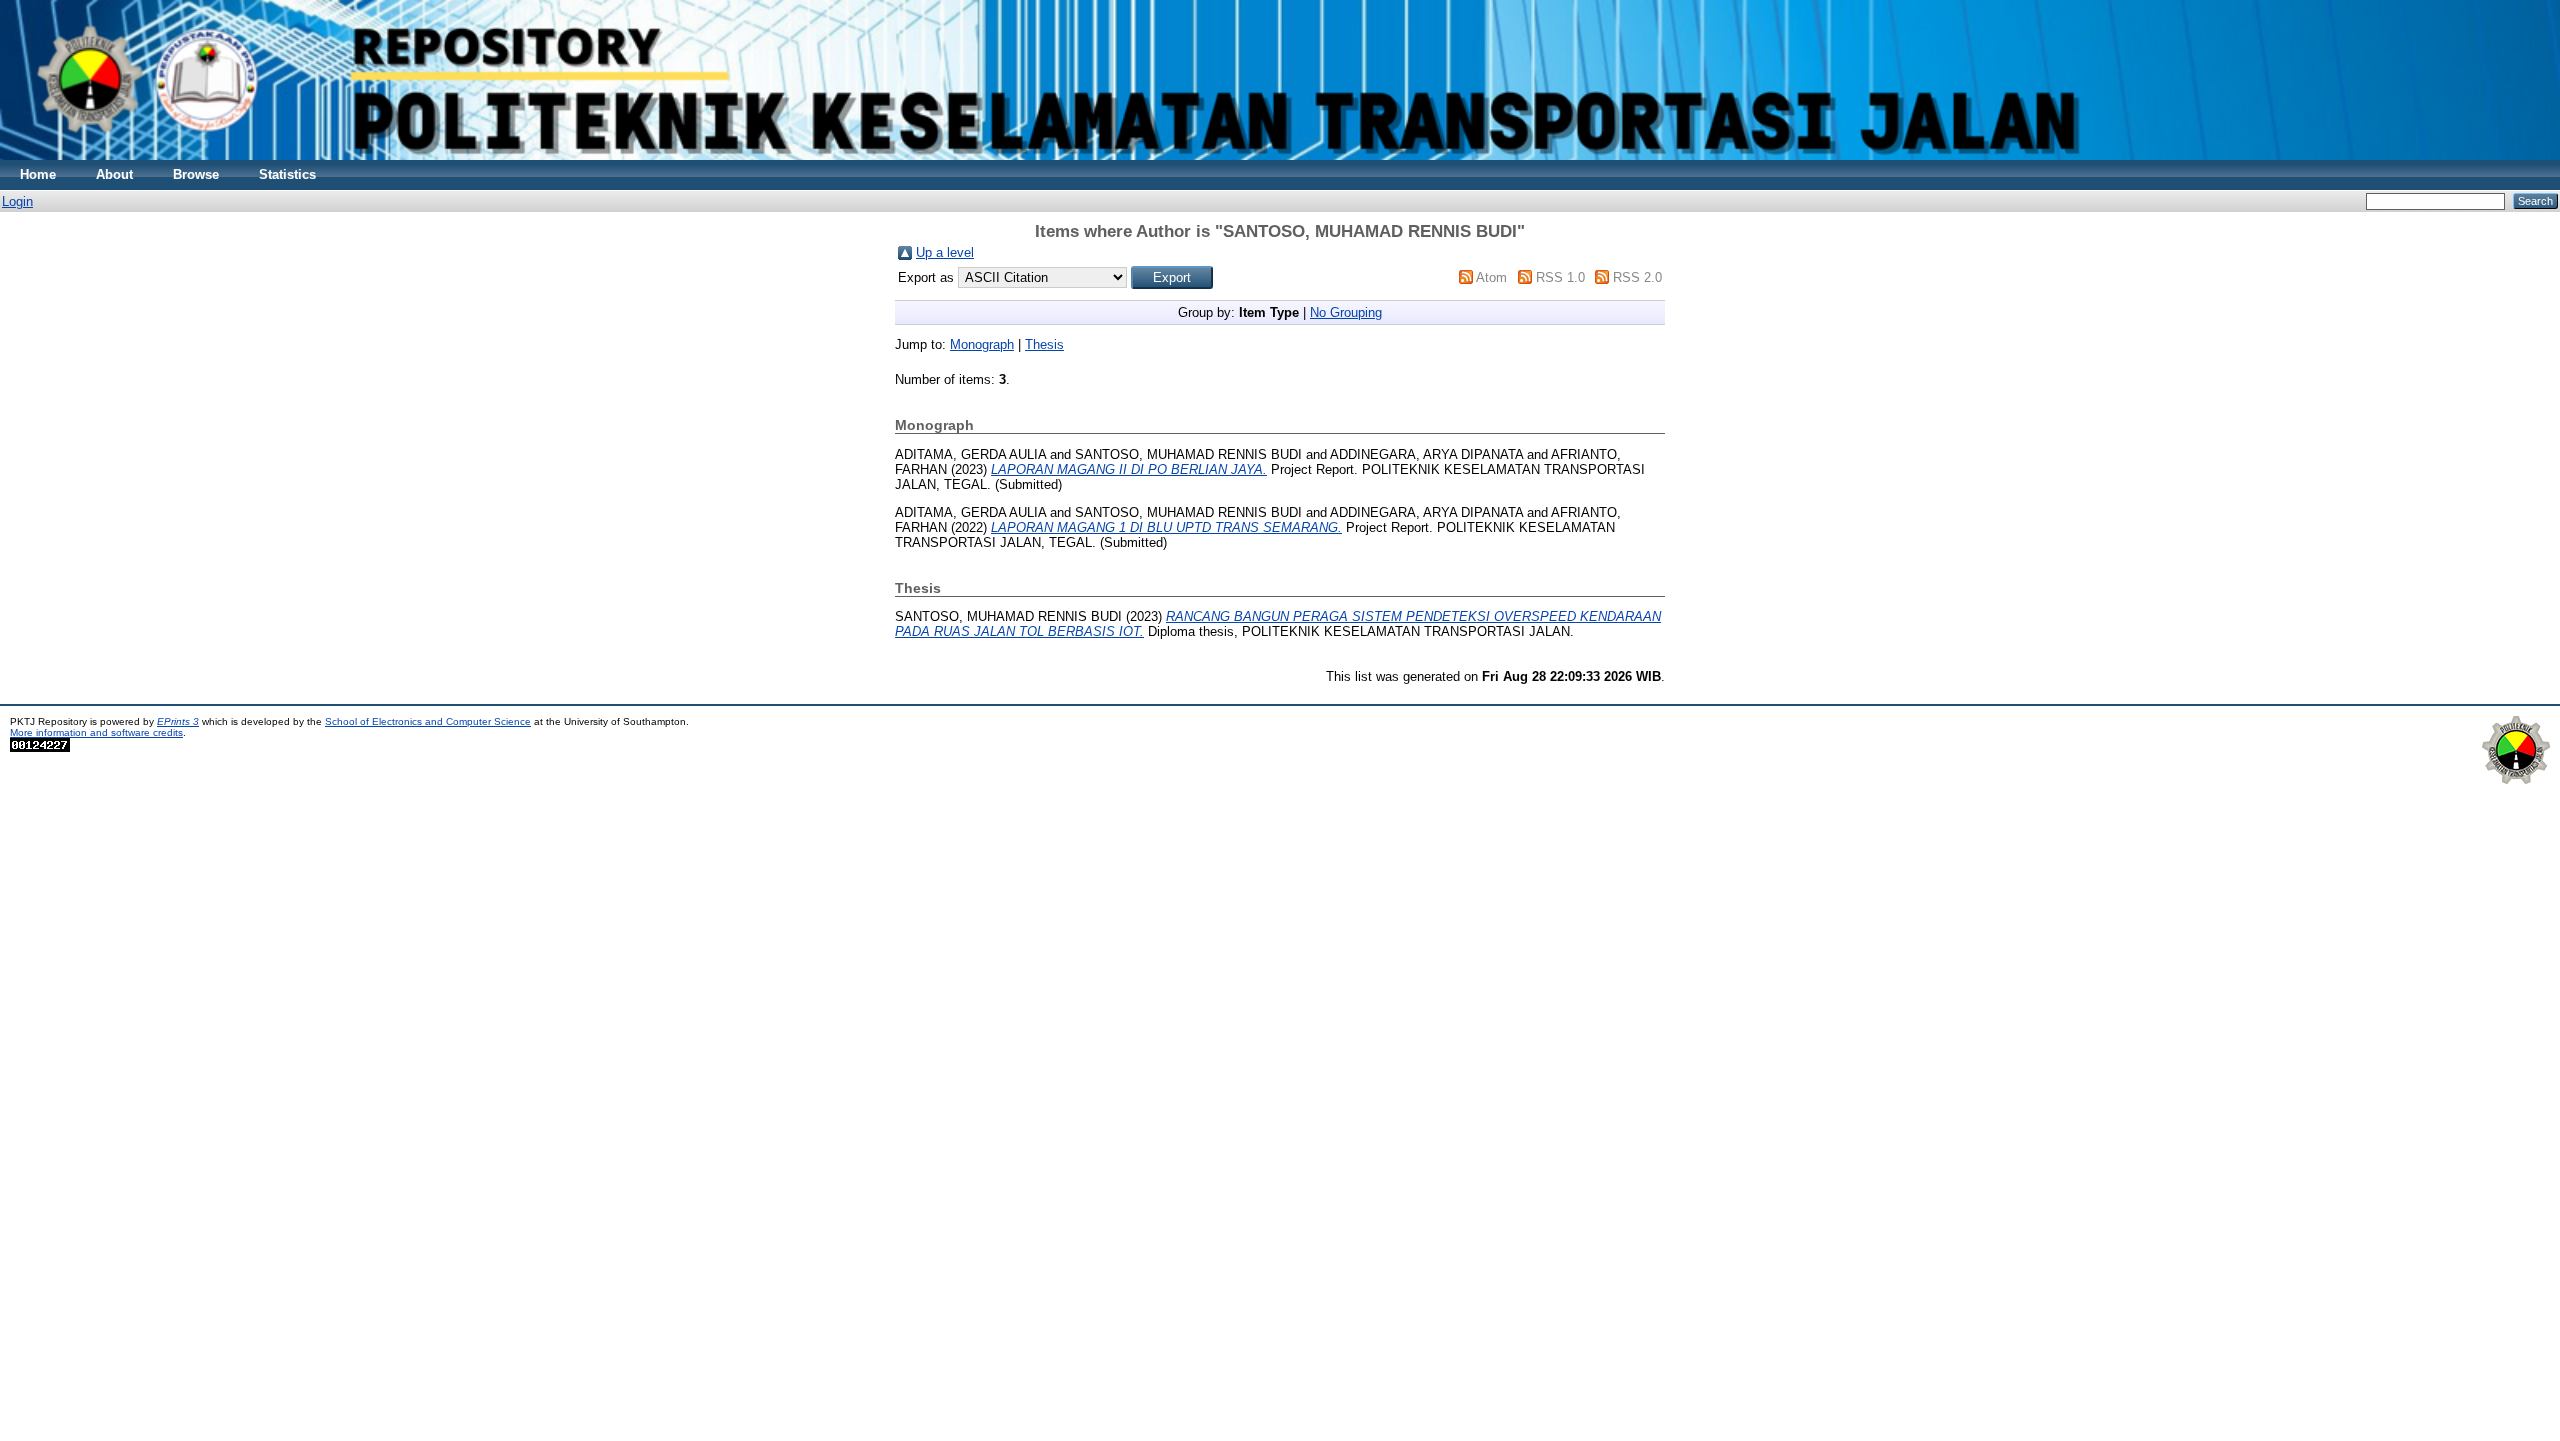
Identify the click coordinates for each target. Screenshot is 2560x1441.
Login (17, 201)
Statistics (287, 174)
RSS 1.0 (1560, 277)
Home (38, 174)
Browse (196, 174)
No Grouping (1346, 312)
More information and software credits (96, 732)
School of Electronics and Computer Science (428, 721)
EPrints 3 (178, 721)
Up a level (945, 252)
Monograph (982, 344)
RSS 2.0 (1637, 277)
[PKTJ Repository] (1280, 155)
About (114, 174)
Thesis (1044, 344)
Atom (1491, 277)
